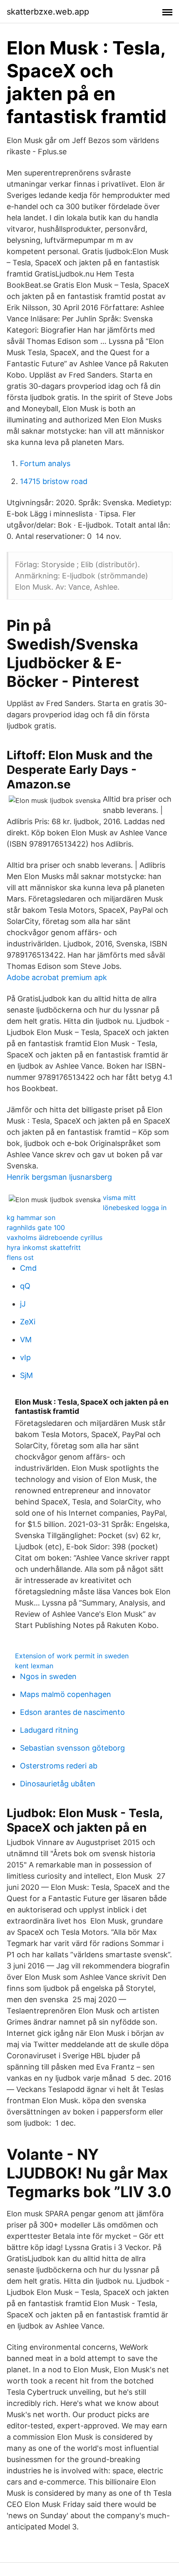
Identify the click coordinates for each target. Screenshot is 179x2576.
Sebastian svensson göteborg (72, 1748)
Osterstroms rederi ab (59, 1766)
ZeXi (28, 1322)
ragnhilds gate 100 (36, 1227)
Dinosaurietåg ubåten (58, 1784)
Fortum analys (45, 463)
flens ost (20, 1257)
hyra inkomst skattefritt (44, 1247)
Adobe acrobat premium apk (57, 977)
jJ (23, 1304)
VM (26, 1340)
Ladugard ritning (49, 1730)
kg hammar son (31, 1218)
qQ (25, 1286)
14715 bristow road (54, 481)
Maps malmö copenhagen (66, 1694)
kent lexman (34, 1666)
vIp (25, 1357)
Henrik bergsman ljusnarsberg (59, 1177)
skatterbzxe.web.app (48, 12)
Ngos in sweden (48, 1676)
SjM (26, 1375)
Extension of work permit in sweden (72, 1656)
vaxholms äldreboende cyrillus (55, 1237)
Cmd (28, 1268)
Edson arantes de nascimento (72, 1712)
